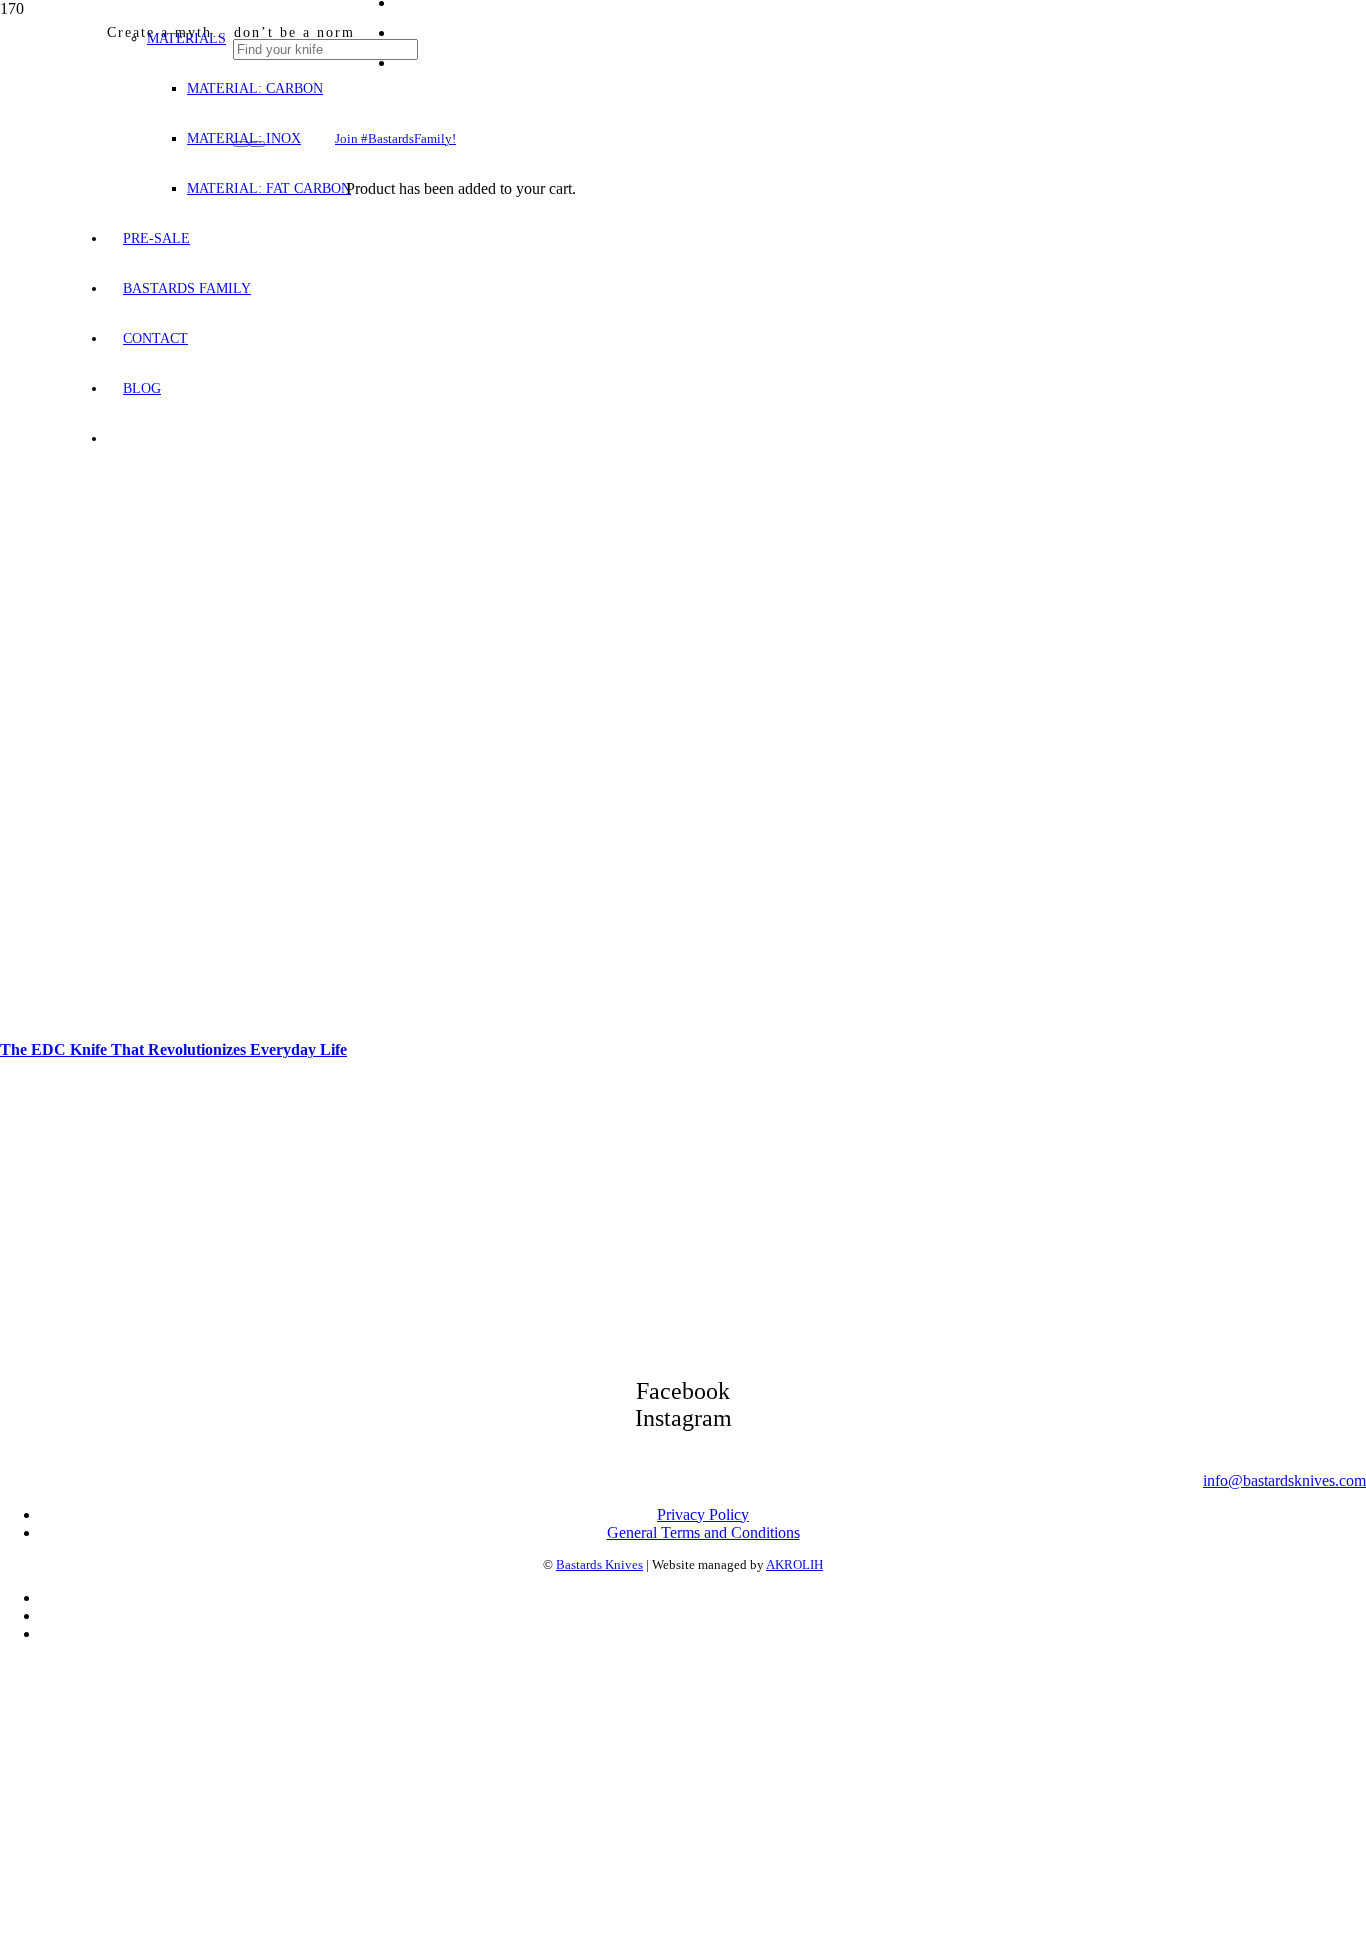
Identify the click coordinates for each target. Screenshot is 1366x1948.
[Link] (800, 819)
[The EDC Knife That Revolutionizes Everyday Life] (512, 1018)
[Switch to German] (49, 1615)
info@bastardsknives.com (1284, 1480)
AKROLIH (794, 1565)
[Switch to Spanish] (49, 1633)
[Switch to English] (49, 1597)
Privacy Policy (703, 1514)
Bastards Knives (599, 1565)
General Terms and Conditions (703, 1532)
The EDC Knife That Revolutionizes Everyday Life (173, 1049)
